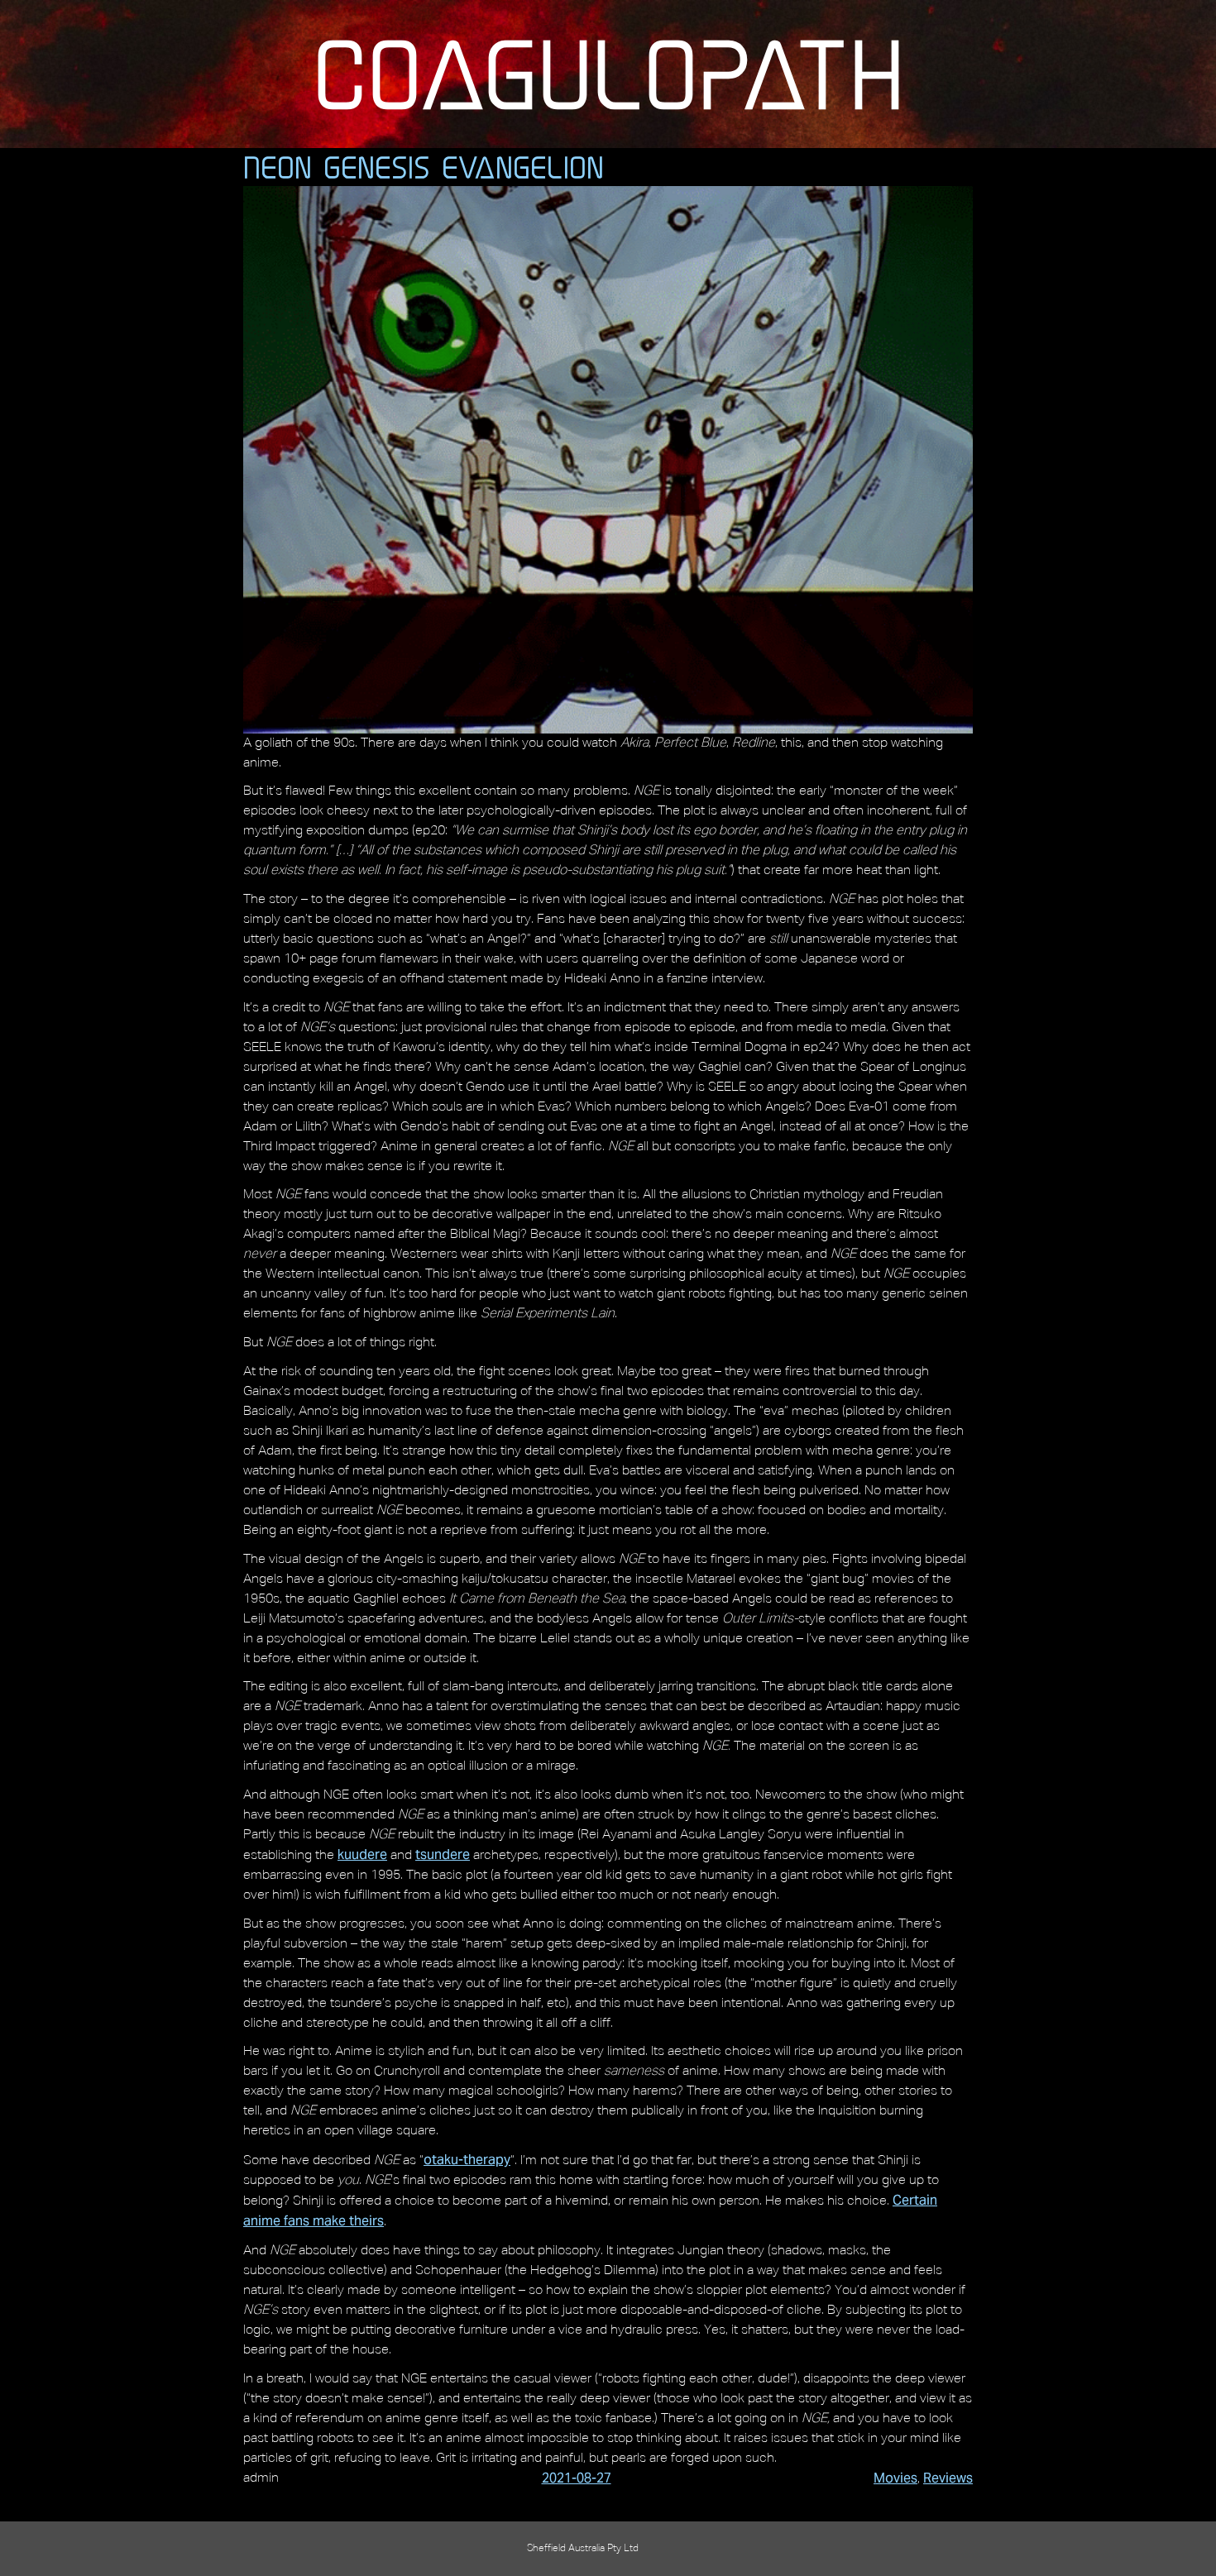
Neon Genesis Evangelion (424, 167)
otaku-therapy (467, 2160)
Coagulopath (608, 74)
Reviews (948, 2478)
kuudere (362, 1854)
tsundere (443, 1854)
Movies (895, 2478)
